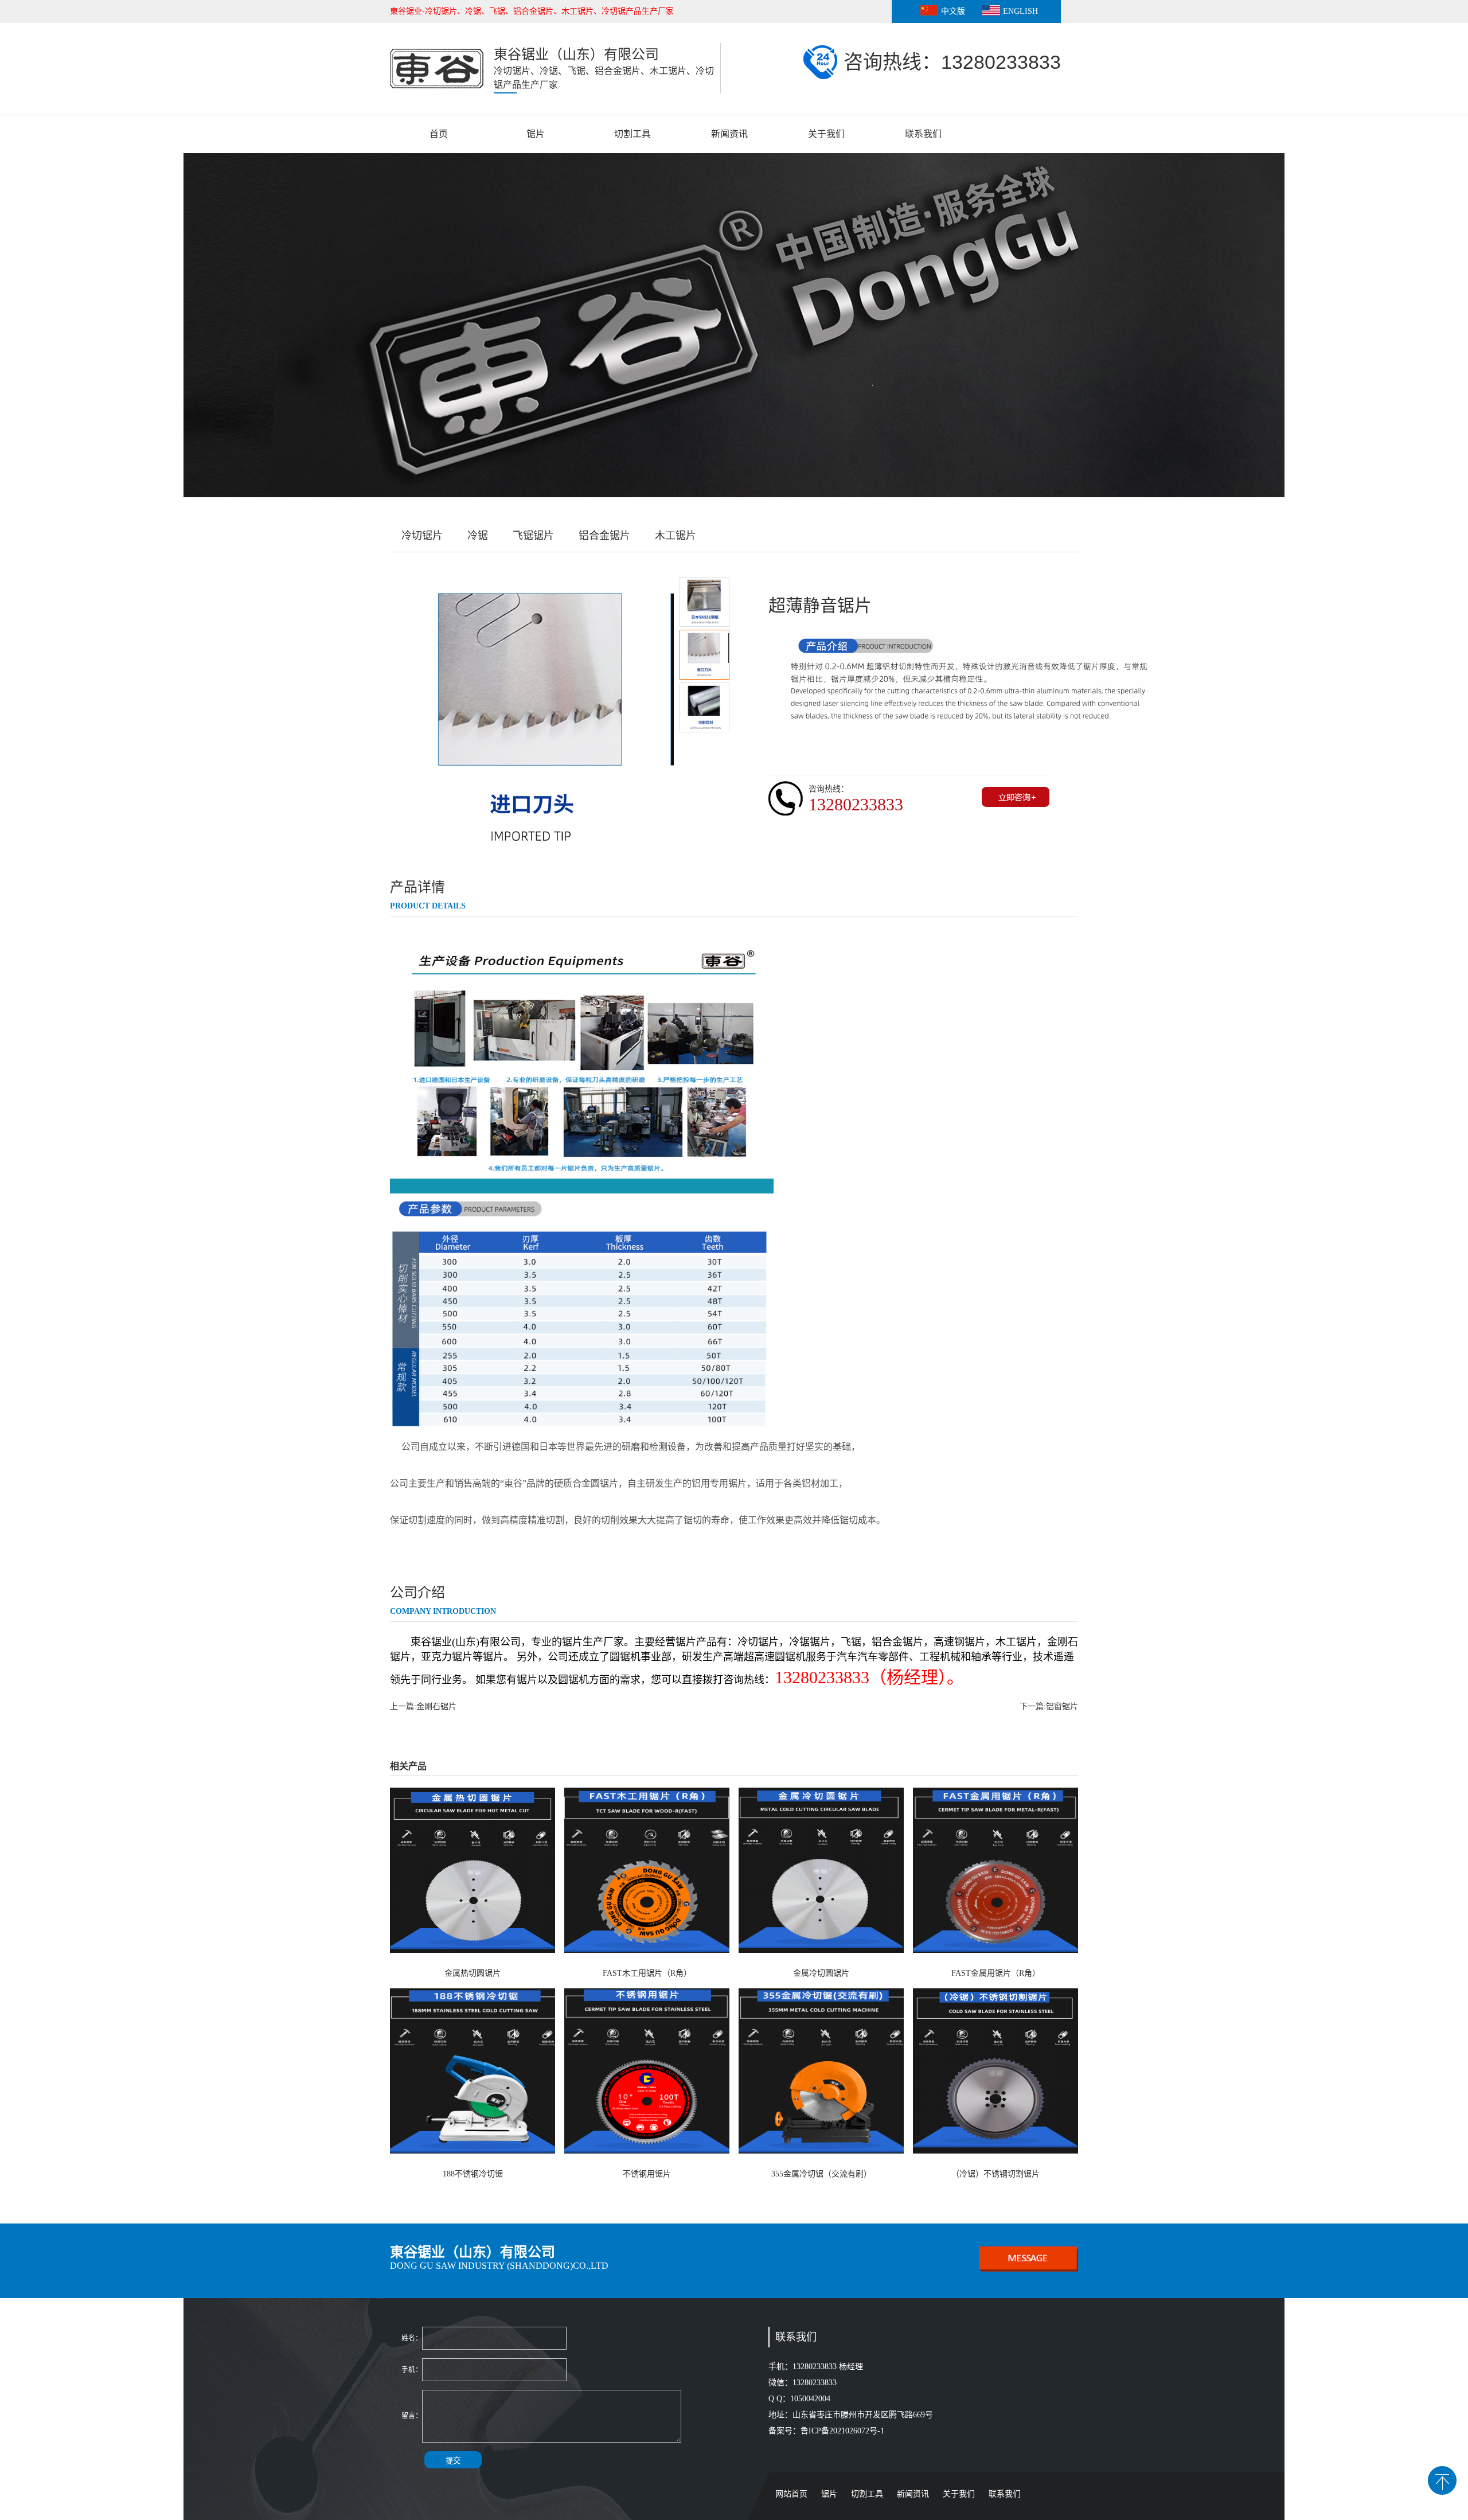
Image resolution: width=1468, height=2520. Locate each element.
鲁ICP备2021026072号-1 (844, 2431)
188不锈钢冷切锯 (473, 2174)
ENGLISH (1020, 11)
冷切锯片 (422, 536)
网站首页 (791, 2494)
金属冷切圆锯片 (821, 1973)
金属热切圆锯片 (473, 1973)
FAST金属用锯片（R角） (996, 1973)
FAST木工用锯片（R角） (647, 1973)
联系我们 (923, 134)
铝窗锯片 (1062, 1706)
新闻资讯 (729, 134)
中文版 (953, 11)
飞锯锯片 (533, 536)
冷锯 (478, 536)
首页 (439, 134)
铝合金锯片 (604, 536)
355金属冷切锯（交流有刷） (821, 2174)
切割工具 (633, 134)
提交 (453, 2461)
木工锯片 (676, 536)
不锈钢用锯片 (647, 2174)
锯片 (536, 134)
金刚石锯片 (436, 1706)
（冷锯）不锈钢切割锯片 (995, 2174)
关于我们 (826, 134)
